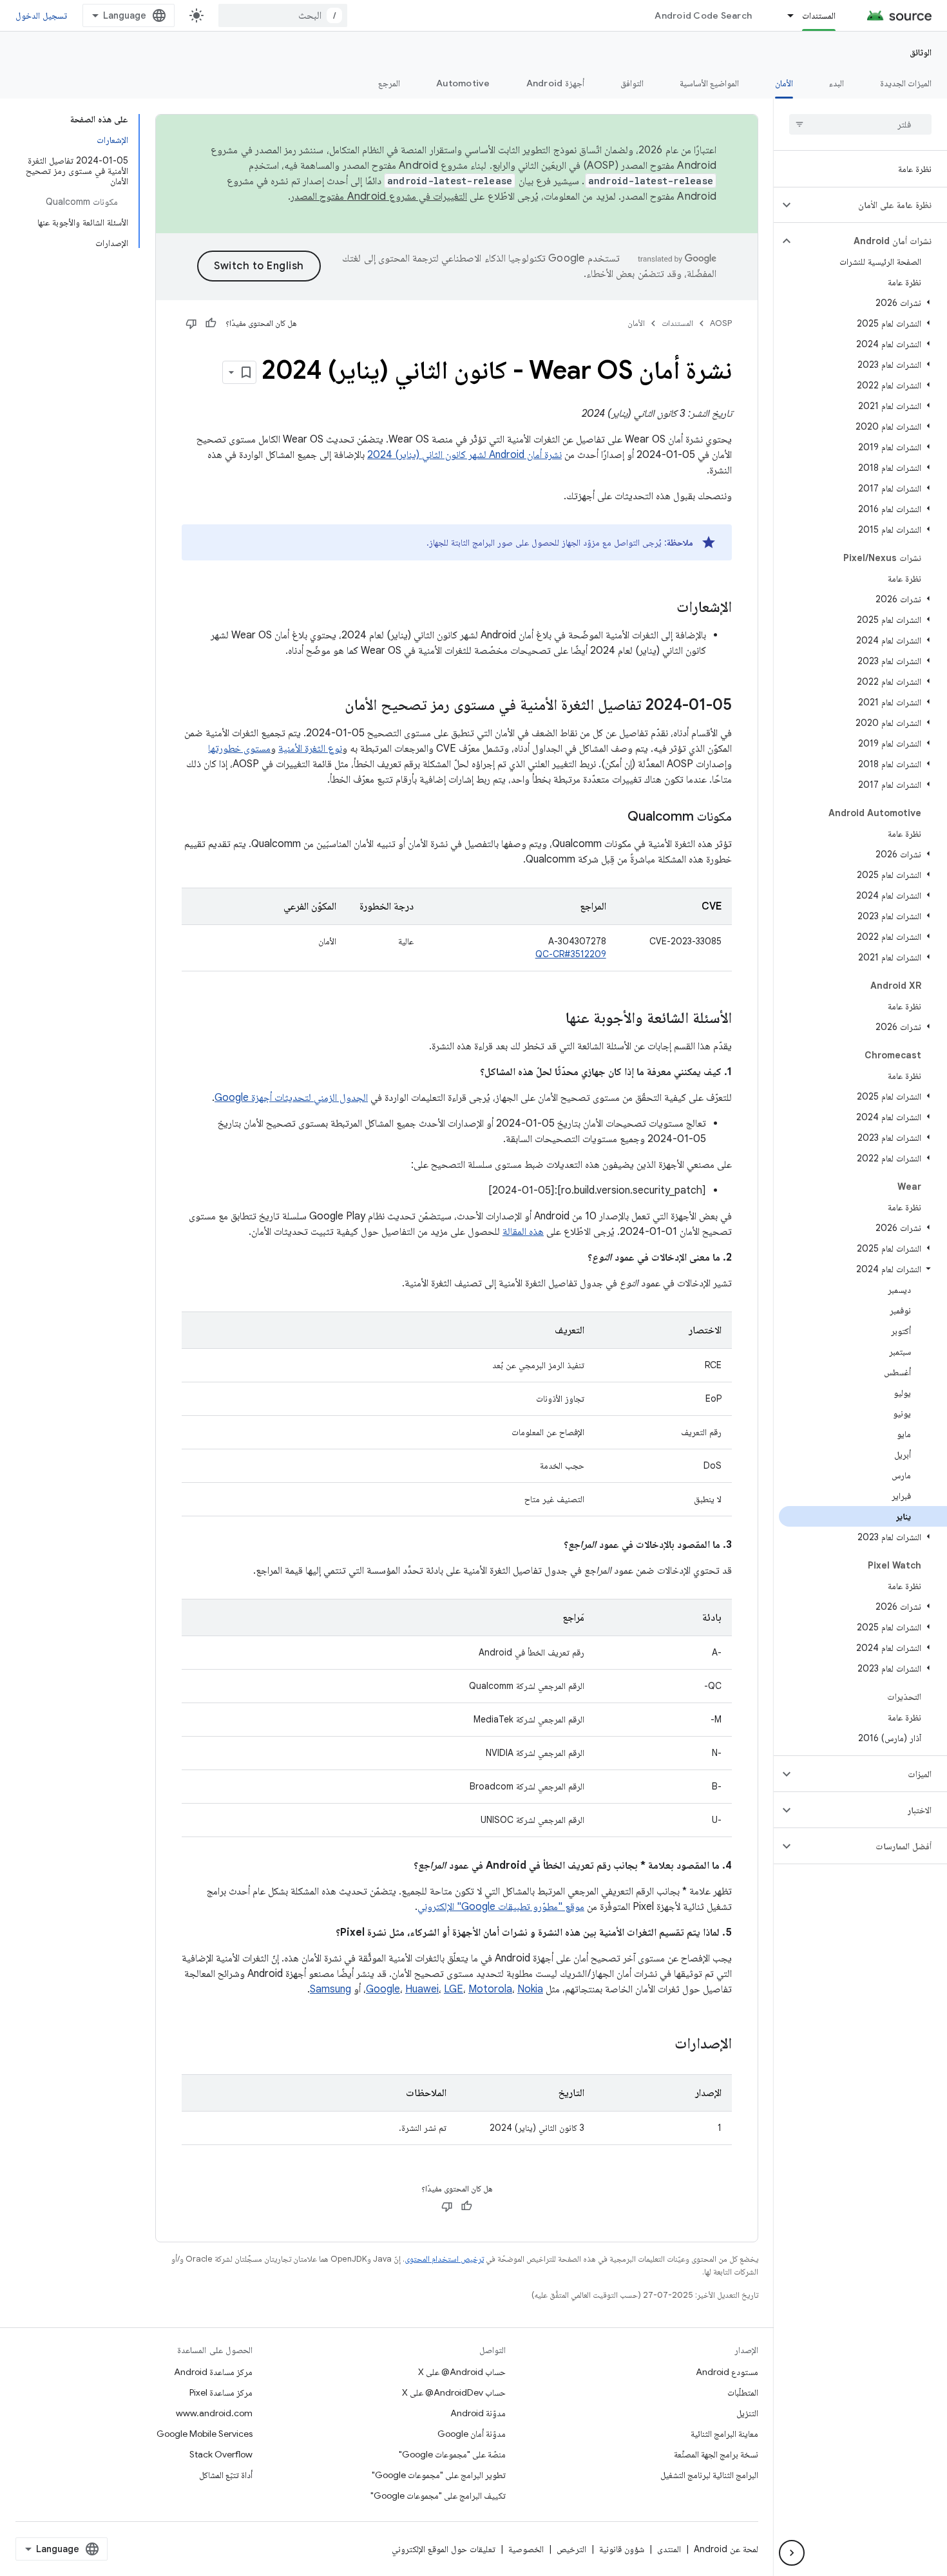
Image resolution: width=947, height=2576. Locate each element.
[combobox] (283, 15)
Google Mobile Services (205, 2434)
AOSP (721, 323)
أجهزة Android (555, 83)
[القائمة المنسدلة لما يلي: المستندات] (785, 15)
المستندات (819, 15)
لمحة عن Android (726, 2549)
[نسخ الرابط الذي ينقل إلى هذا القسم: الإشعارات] (664, 608)
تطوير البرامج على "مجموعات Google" (439, 2475)
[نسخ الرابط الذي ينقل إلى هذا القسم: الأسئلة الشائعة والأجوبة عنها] (553, 1019)
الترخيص (571, 2549)
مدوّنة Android (478, 2413)
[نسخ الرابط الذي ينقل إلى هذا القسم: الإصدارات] (662, 2045)
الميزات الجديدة (906, 83)
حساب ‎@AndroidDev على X (454, 2392)
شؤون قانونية (622, 2549)
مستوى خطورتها (239, 749)
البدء (837, 83)
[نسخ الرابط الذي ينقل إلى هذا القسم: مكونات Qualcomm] (615, 817)
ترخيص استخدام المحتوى (444, 2259)
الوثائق (921, 52)
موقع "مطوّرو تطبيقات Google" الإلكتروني (501, 1907)
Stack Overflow (221, 2454)
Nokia (530, 1989)
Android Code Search (703, 15)
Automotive (463, 83)
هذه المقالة (523, 1232)
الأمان (784, 83)
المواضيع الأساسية (709, 83)
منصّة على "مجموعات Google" (452, 2454)
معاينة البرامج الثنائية (724, 2434)
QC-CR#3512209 (571, 954)
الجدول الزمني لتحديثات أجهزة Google (291, 1098)
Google (383, 1989)
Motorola (490, 1989)
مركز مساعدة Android (213, 2372)
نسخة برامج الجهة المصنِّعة (716, 2454)
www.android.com (214, 2413)
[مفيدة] (211, 323)
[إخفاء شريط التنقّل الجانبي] (792, 2553)
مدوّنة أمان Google (472, 2434)
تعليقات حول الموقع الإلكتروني (444, 2549)
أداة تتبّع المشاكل (226, 2475)
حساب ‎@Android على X (462, 2372)
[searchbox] (860, 124)
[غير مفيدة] (191, 323)
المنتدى (669, 2549)
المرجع (389, 83)
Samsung (330, 1989)
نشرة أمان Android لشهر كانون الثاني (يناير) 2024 (464, 455)
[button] (871, 205)
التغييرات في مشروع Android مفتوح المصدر (379, 196)
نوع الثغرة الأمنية (310, 749)
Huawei (422, 1989)
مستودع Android (727, 2372)
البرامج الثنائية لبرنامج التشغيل (709, 2475)
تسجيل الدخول (41, 15)
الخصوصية (526, 2549)
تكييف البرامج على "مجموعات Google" (438, 2495)
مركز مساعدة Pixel (221, 2392)
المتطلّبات (743, 2392)
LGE (454, 1989)
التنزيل (747, 2413)
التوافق (632, 83)
